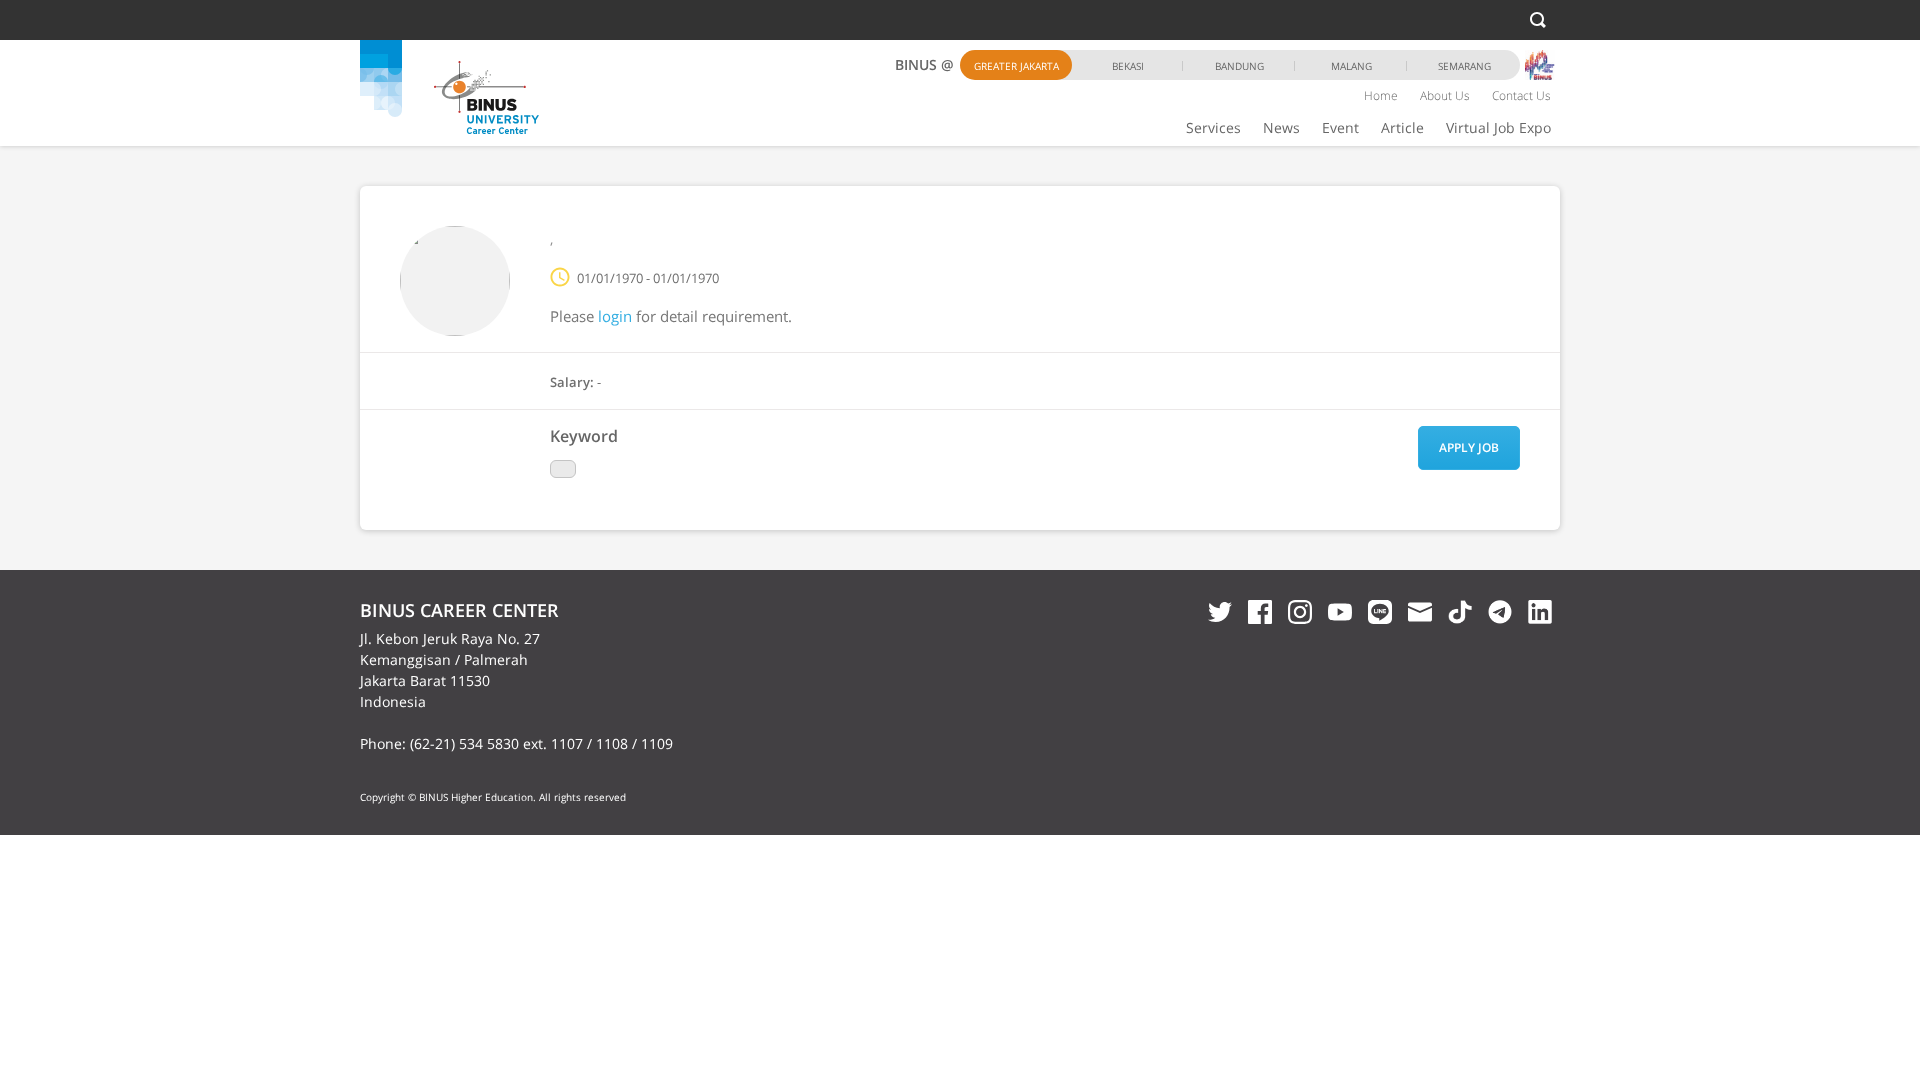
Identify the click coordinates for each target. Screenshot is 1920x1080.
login (615, 316)
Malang (1351, 66)
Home (1381, 95)
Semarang (1464, 66)
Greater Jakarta (1016, 66)
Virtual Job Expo (1498, 127)
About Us (1445, 95)
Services (1213, 127)
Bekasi (1128, 66)
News (1281, 127)
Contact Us (1521, 95)
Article (1402, 127)
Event (1340, 127)
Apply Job (1469, 447)
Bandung (1239, 66)
